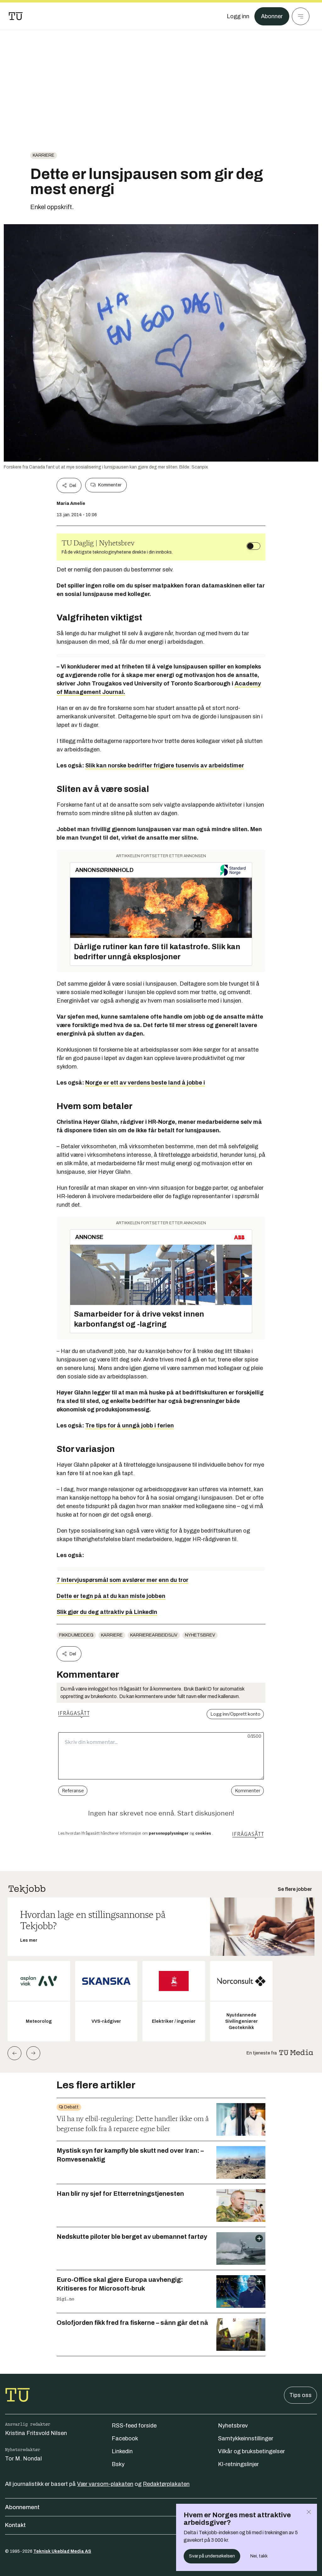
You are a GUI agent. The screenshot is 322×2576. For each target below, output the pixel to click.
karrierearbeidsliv (154, 1635)
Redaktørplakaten (166, 2484)
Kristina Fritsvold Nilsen (36, 2433)
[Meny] (301, 16)
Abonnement (22, 2507)
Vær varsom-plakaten (105, 2484)
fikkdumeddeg (76, 1635)
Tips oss (300, 2395)
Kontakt (15, 2525)
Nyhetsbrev (200, 1635)
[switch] (253, 546)
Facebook (125, 2438)
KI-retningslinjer (238, 2464)
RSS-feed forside (134, 2426)
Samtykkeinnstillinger (246, 2438)
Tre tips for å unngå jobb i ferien (130, 1426)
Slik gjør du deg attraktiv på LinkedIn (107, 1612)
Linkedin (122, 2451)
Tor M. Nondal (23, 2459)
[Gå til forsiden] (16, 16)
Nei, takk (259, 2556)
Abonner (272, 16)
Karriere (44, 155)
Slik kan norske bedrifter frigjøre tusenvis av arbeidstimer (165, 766)
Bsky (118, 2464)
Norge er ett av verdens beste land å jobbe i (145, 1083)
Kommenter (110, 485)
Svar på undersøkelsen (212, 2556)
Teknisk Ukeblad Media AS (62, 2551)
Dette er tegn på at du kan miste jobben (111, 1596)
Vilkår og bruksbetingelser (251, 2451)
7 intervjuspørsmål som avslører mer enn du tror (122, 1580)
